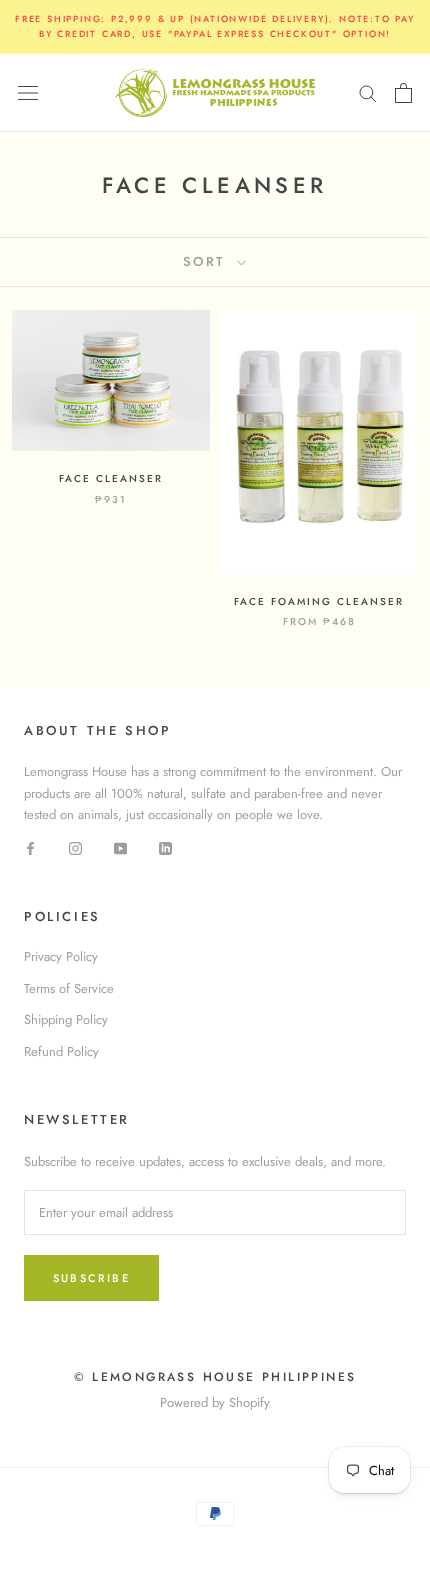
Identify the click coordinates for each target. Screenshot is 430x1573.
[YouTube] (120, 846)
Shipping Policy (66, 1019)
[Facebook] (30, 846)
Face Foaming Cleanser (319, 601)
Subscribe (91, 1278)
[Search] (368, 92)
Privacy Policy (61, 956)
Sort (208, 261)
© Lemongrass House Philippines (215, 1377)
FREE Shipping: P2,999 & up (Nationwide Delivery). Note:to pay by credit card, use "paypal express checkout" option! (215, 26)
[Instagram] (75, 846)
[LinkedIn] (165, 846)
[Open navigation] (28, 92)
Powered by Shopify (215, 1402)
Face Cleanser (111, 478)
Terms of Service (69, 988)
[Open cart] (403, 93)
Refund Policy (61, 1051)
